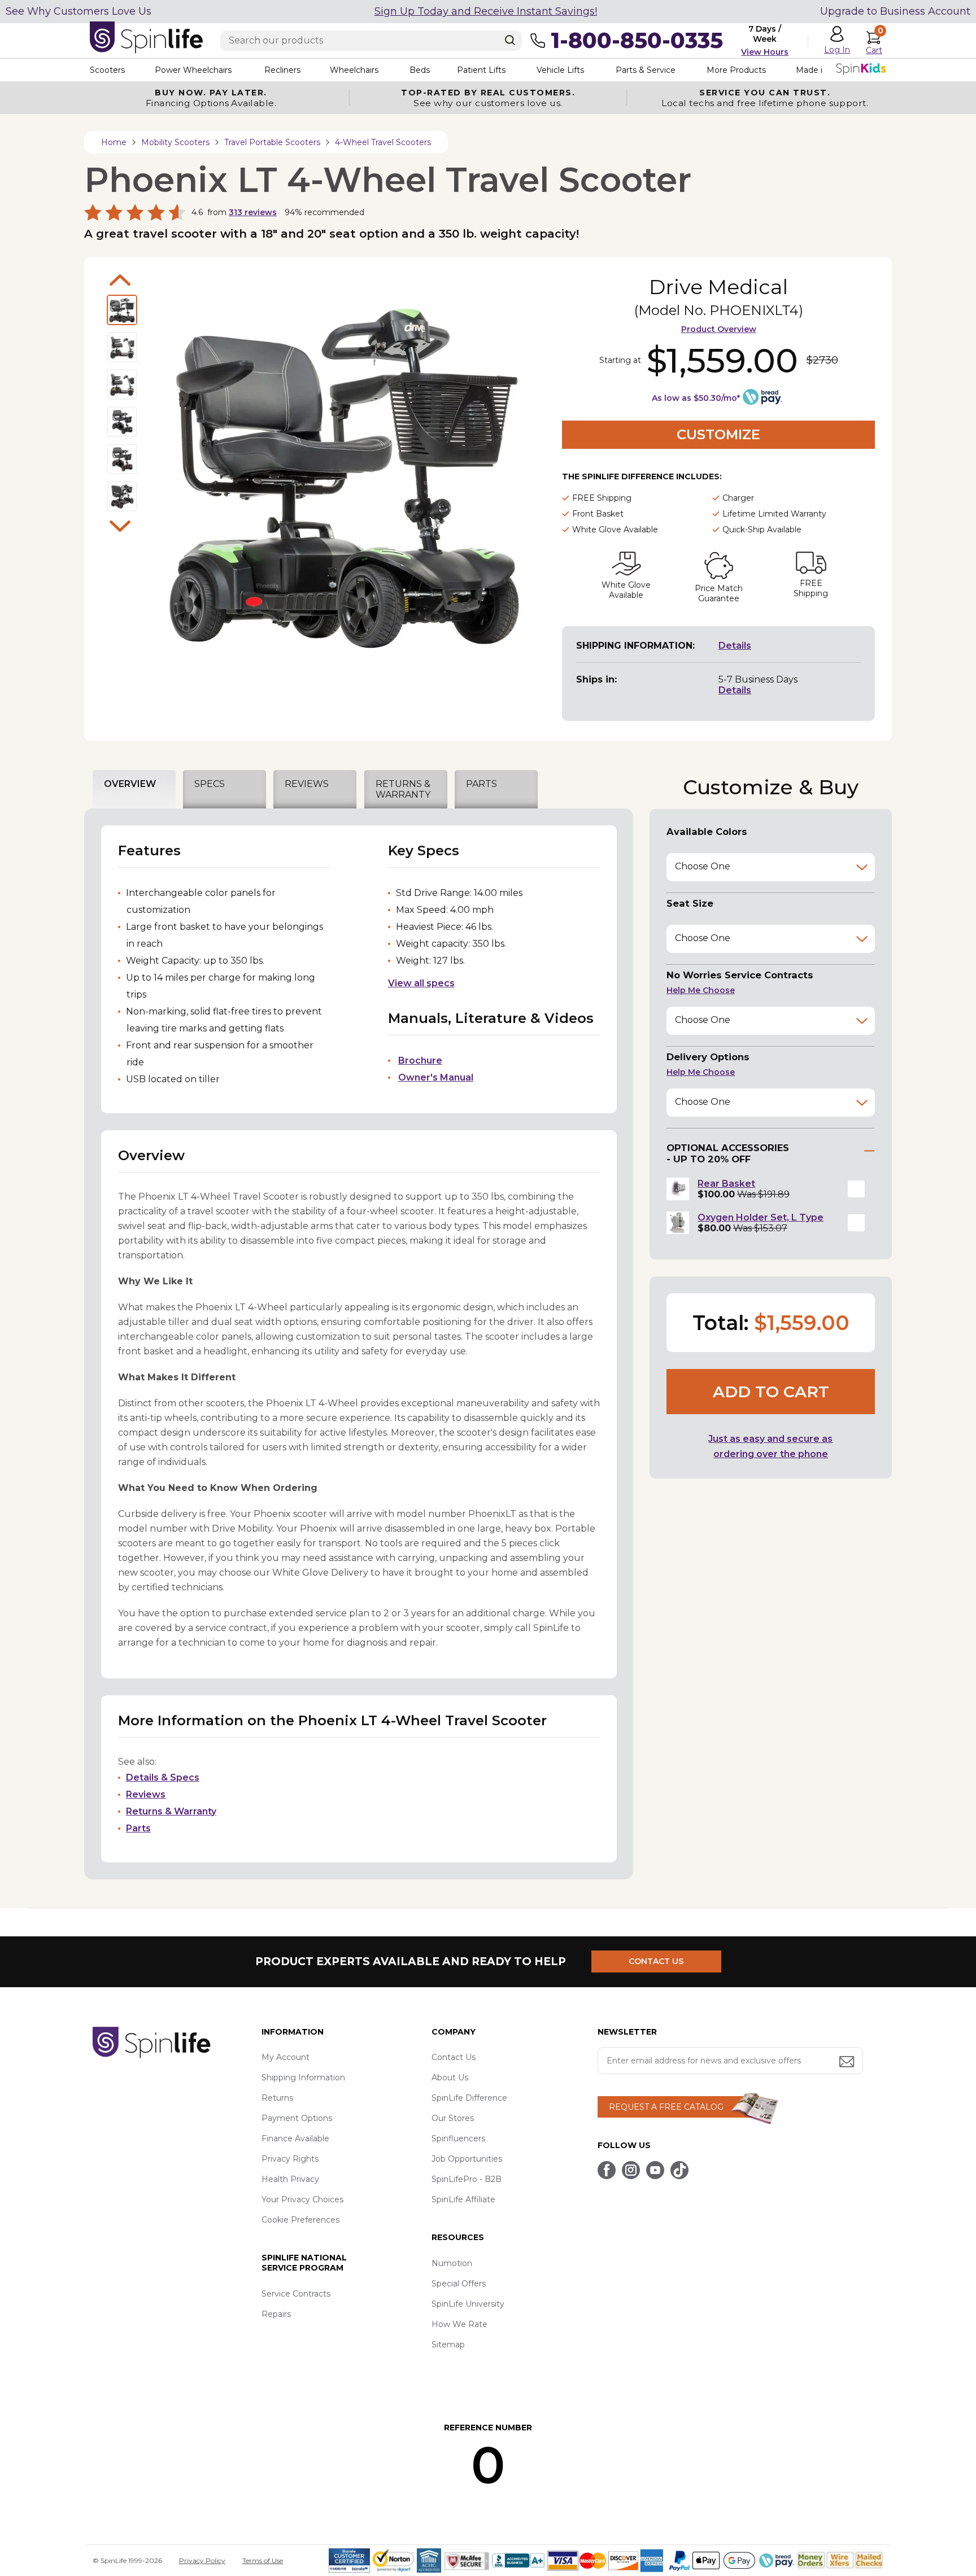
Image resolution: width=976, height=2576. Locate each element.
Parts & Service (646, 70)
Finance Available (295, 2138)
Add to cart (771, 1392)
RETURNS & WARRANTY (403, 789)
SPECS (210, 784)
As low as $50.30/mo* (696, 398)
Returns (277, 2098)
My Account (286, 2057)
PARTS (482, 784)
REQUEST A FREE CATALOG (666, 2107)
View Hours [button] (765, 52)
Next (120, 526)
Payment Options (297, 2118)
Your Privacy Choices (302, 2199)
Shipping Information (303, 2078)
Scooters (107, 70)
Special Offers (459, 2284)
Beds (420, 70)
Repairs (276, 2314)
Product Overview (719, 329)
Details (735, 646)
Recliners (282, 70)
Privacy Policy (202, 2560)
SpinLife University (468, 2304)
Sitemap (448, 2345)
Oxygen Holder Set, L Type (761, 1217)
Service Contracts (296, 2294)
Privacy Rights (290, 2159)
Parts (138, 1828)
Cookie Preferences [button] (300, 2220)
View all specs (421, 983)
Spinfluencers (458, 2138)
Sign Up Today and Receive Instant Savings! (486, 11)
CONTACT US (656, 1961)
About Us (450, 2078)
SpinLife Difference (469, 2098)
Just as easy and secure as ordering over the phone (770, 1446)
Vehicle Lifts (560, 70)
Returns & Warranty (171, 1811)
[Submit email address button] (848, 2063)
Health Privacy (290, 2179)
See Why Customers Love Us (79, 11)
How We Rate (459, 2324)
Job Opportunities (467, 2159)
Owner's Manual (436, 1077)
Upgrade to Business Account (895, 11)
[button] (856, 1189)
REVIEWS (307, 784)
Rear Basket (726, 1184)
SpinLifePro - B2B (467, 2179)
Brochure (420, 1060)
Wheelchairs (354, 70)
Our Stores (453, 2118)
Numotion (452, 2263)
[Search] (510, 40)
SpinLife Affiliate (463, 2199)
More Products (736, 70)
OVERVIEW (130, 784)
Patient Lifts (481, 70)
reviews (253, 212)
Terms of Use (263, 2560)
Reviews (146, 1794)
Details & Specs (163, 1777)
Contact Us (454, 2057)
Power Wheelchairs (193, 70)
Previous (120, 280)
